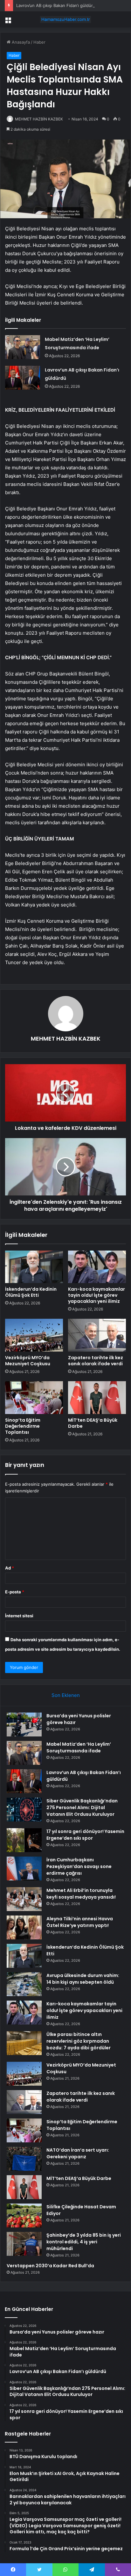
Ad (10, 1568)
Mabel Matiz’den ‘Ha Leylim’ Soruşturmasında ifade (79, 1747)
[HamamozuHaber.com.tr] (65, 19)
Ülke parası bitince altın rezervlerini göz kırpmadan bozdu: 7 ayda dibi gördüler (79, 2041)
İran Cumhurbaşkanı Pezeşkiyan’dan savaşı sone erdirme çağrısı (79, 1866)
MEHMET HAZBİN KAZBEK (39, 119)
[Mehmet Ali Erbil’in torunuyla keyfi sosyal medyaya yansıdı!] (24, 1899)
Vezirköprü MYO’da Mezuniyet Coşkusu (28, 1361)
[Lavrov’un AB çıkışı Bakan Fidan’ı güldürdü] (23, 378)
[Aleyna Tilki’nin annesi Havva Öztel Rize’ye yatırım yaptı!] (24, 1927)
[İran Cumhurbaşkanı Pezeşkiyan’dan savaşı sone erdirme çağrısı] (24, 1869)
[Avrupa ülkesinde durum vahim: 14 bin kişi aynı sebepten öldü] (24, 1984)
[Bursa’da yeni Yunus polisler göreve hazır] (24, 1725)
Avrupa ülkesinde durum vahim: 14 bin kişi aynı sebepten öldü (83, 1979)
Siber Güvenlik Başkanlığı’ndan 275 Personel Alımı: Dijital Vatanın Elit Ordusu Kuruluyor (82, 1808)
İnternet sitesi (19, 1616)
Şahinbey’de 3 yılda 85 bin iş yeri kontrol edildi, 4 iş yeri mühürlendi (84, 2242)
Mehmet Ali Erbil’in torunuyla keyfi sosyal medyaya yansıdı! (81, 1894)
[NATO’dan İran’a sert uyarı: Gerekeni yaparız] (24, 2159)
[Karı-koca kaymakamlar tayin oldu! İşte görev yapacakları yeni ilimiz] (97, 1267)
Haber (39, 42)
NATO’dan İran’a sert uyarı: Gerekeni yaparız (78, 2153)
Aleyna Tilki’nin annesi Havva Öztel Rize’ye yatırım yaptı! (80, 1922)
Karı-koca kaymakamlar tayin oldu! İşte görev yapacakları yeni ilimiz (97, 1295)
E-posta (15, 1592)
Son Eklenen (66, 1695)
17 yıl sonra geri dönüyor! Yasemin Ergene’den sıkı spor (85, 1835)
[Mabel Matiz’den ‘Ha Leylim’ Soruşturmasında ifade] (23, 347)
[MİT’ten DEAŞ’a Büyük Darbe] (97, 1398)
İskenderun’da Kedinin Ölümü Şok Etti (31, 1292)
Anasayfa (20, 42)
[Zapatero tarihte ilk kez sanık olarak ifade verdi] (97, 1335)
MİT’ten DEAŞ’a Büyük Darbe (93, 1423)
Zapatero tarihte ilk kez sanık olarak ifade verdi (96, 1361)
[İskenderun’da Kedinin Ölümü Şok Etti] (34, 1267)
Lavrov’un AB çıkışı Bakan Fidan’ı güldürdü (57, 5)
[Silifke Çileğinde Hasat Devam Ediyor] (24, 2215)
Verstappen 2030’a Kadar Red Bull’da (50, 2266)
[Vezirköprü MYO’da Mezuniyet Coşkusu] (34, 1335)
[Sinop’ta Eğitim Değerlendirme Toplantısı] (34, 1398)
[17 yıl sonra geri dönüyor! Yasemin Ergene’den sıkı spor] (24, 1840)
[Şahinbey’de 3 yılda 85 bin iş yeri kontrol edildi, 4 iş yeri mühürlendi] (24, 2244)
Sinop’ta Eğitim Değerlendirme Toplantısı (23, 1426)
